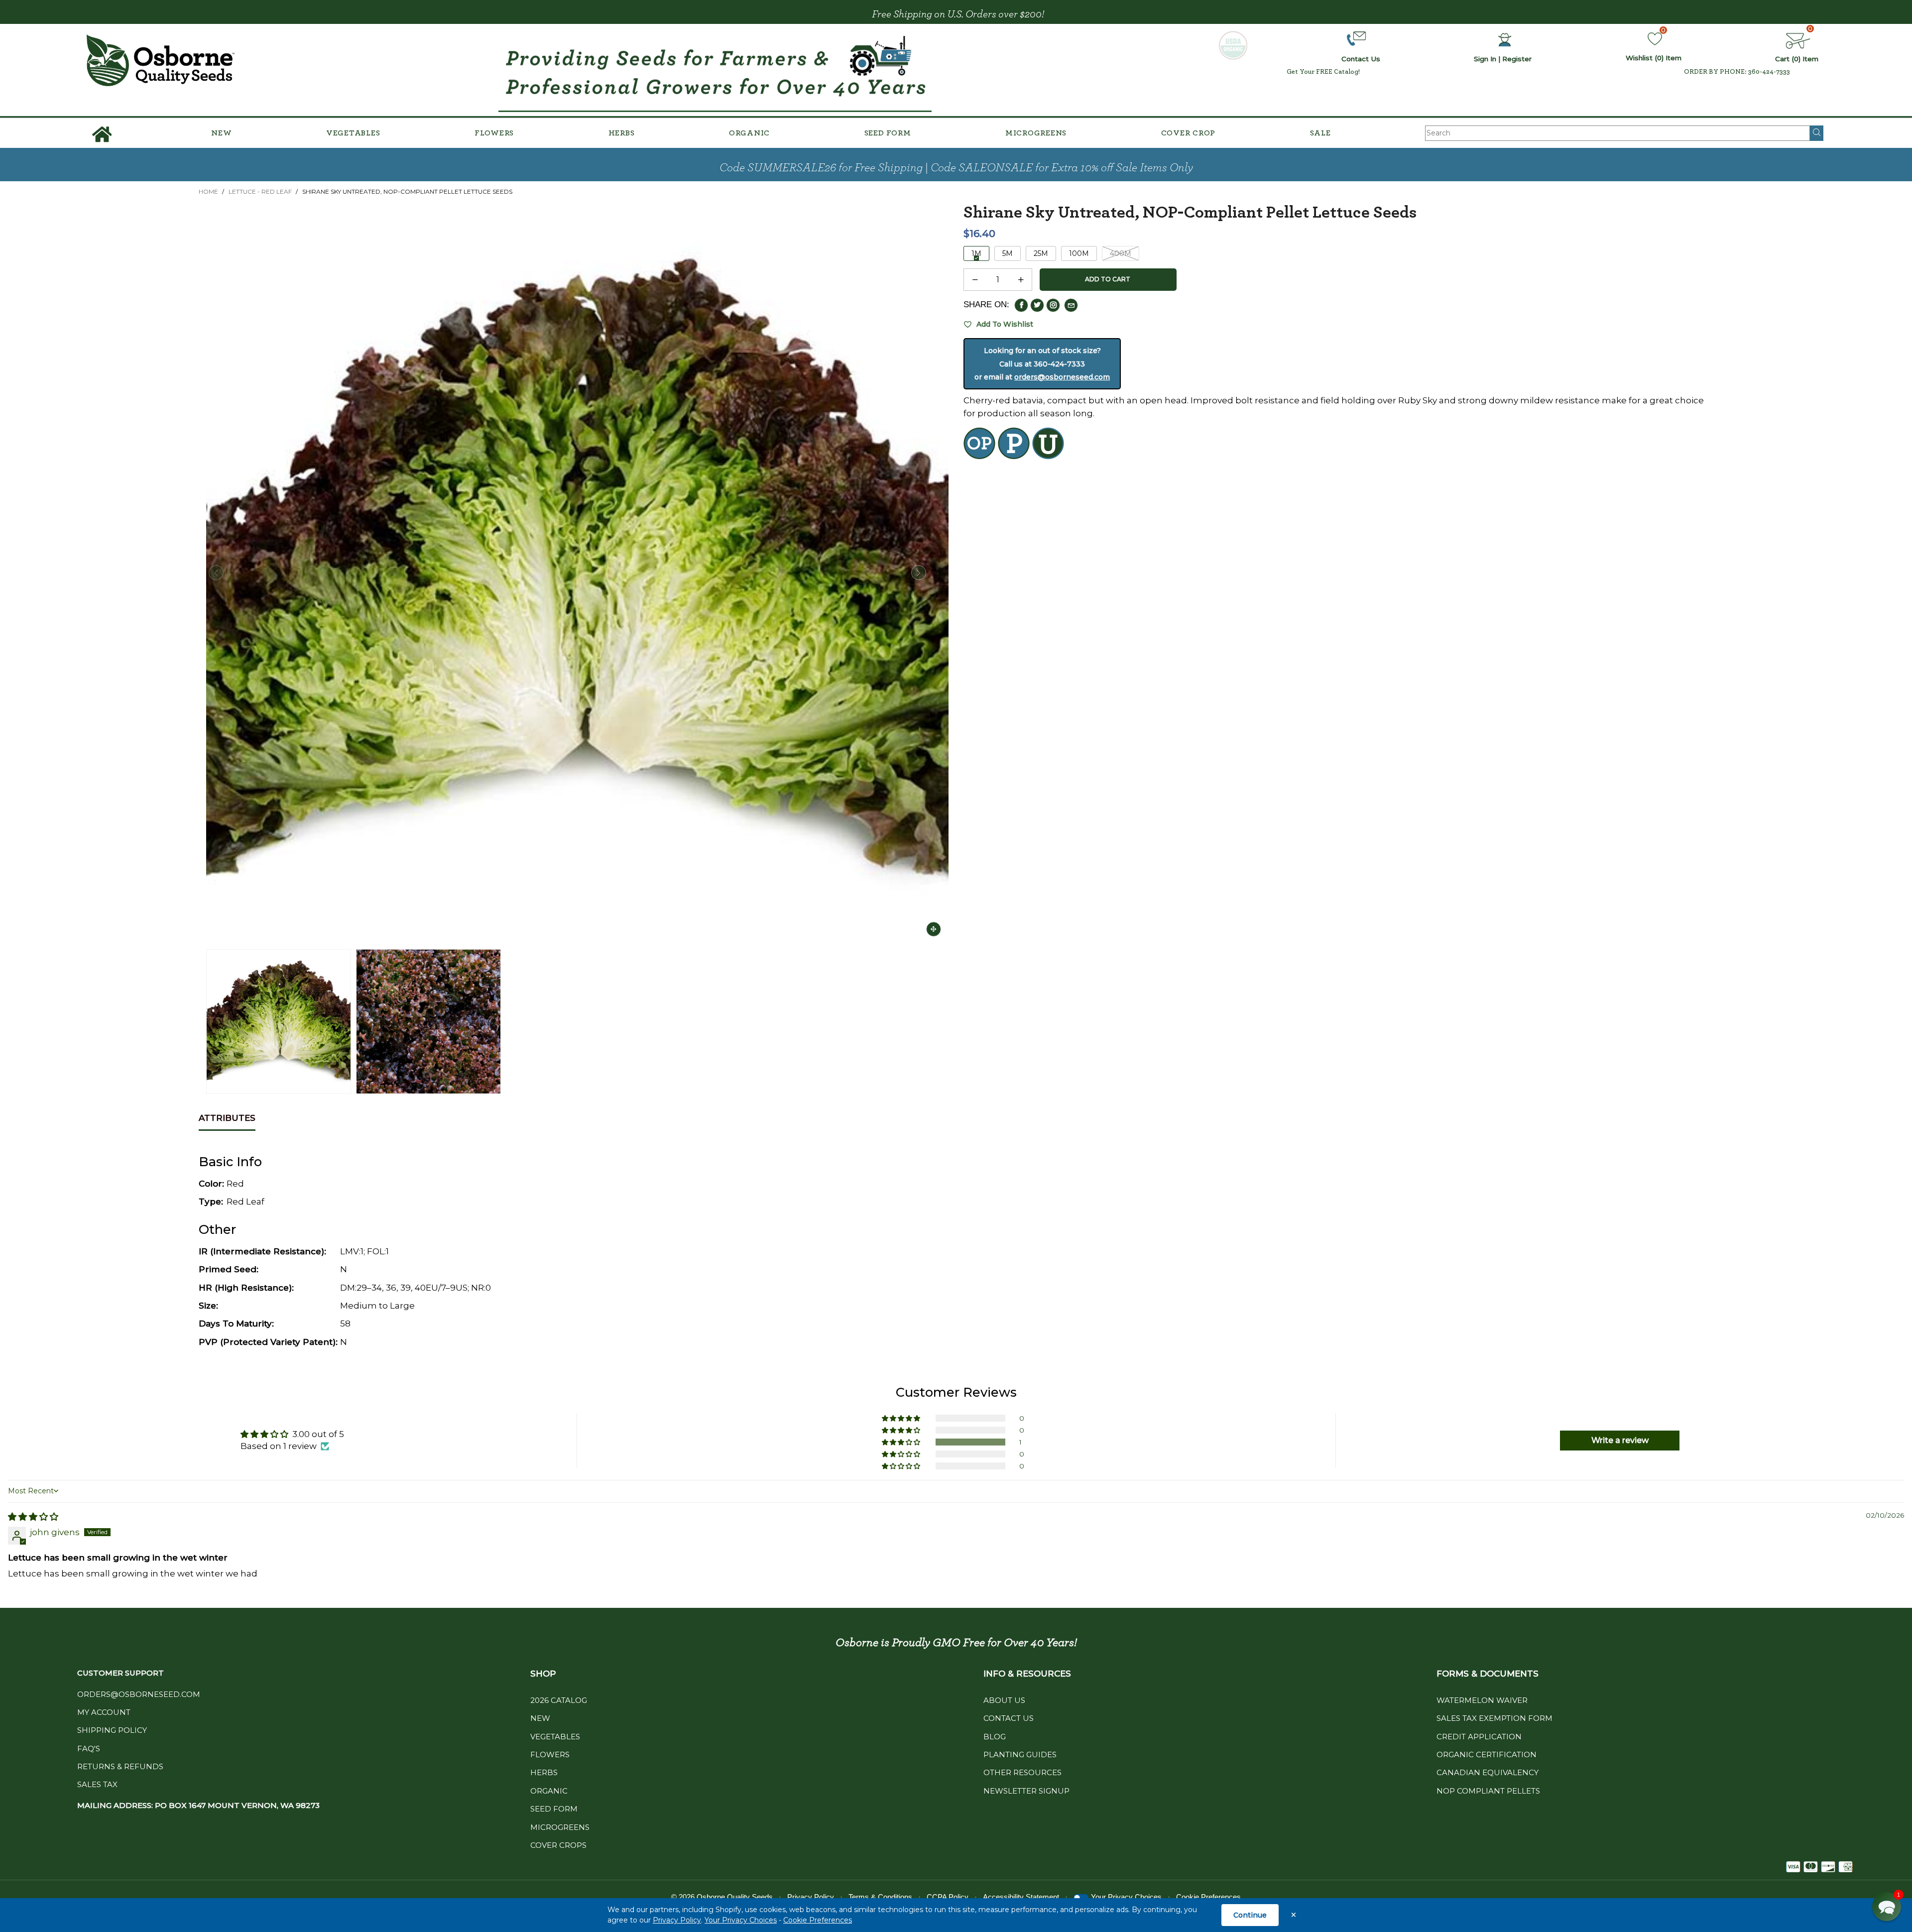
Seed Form (888, 133)
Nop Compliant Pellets (1488, 1791)
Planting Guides (1020, 1754)
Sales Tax (97, 1784)
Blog (995, 1737)
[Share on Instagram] (1053, 305)
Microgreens (1036, 133)
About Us (1004, 1700)
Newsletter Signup (1026, 1791)
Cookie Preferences (818, 1920)
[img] (33, 1517)
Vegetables (353, 133)
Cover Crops (558, 1845)
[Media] (934, 929)
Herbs (622, 133)
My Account (104, 1712)
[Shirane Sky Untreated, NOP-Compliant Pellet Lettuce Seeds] (577, 573)
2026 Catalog (559, 1700)
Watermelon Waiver (1482, 1700)
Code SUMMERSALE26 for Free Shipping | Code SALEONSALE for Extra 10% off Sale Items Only (956, 168)
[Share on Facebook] (1021, 305)
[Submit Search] (1817, 133)
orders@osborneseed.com (1062, 377)
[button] (216, 573)
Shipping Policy (112, 1730)
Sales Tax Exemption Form (1494, 1718)
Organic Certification (1487, 1754)
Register (1517, 59)
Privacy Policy (677, 1920)
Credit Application (1479, 1737)
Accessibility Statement (1021, 1897)
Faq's (89, 1749)
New (221, 133)
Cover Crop (1189, 133)
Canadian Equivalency (1488, 1772)
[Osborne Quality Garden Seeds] (160, 60)
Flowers (494, 133)
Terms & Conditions (880, 1897)
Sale (1320, 133)
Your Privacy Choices (741, 1920)
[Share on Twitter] (1037, 305)
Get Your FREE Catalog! (1323, 72)
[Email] (1071, 305)
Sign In (1485, 59)
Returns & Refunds (120, 1766)
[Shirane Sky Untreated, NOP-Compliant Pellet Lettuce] (428, 1022)
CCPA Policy (948, 1897)
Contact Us (1009, 1718)
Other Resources (1022, 1772)
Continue (1250, 1915)
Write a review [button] (1620, 1440)
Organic (749, 133)
